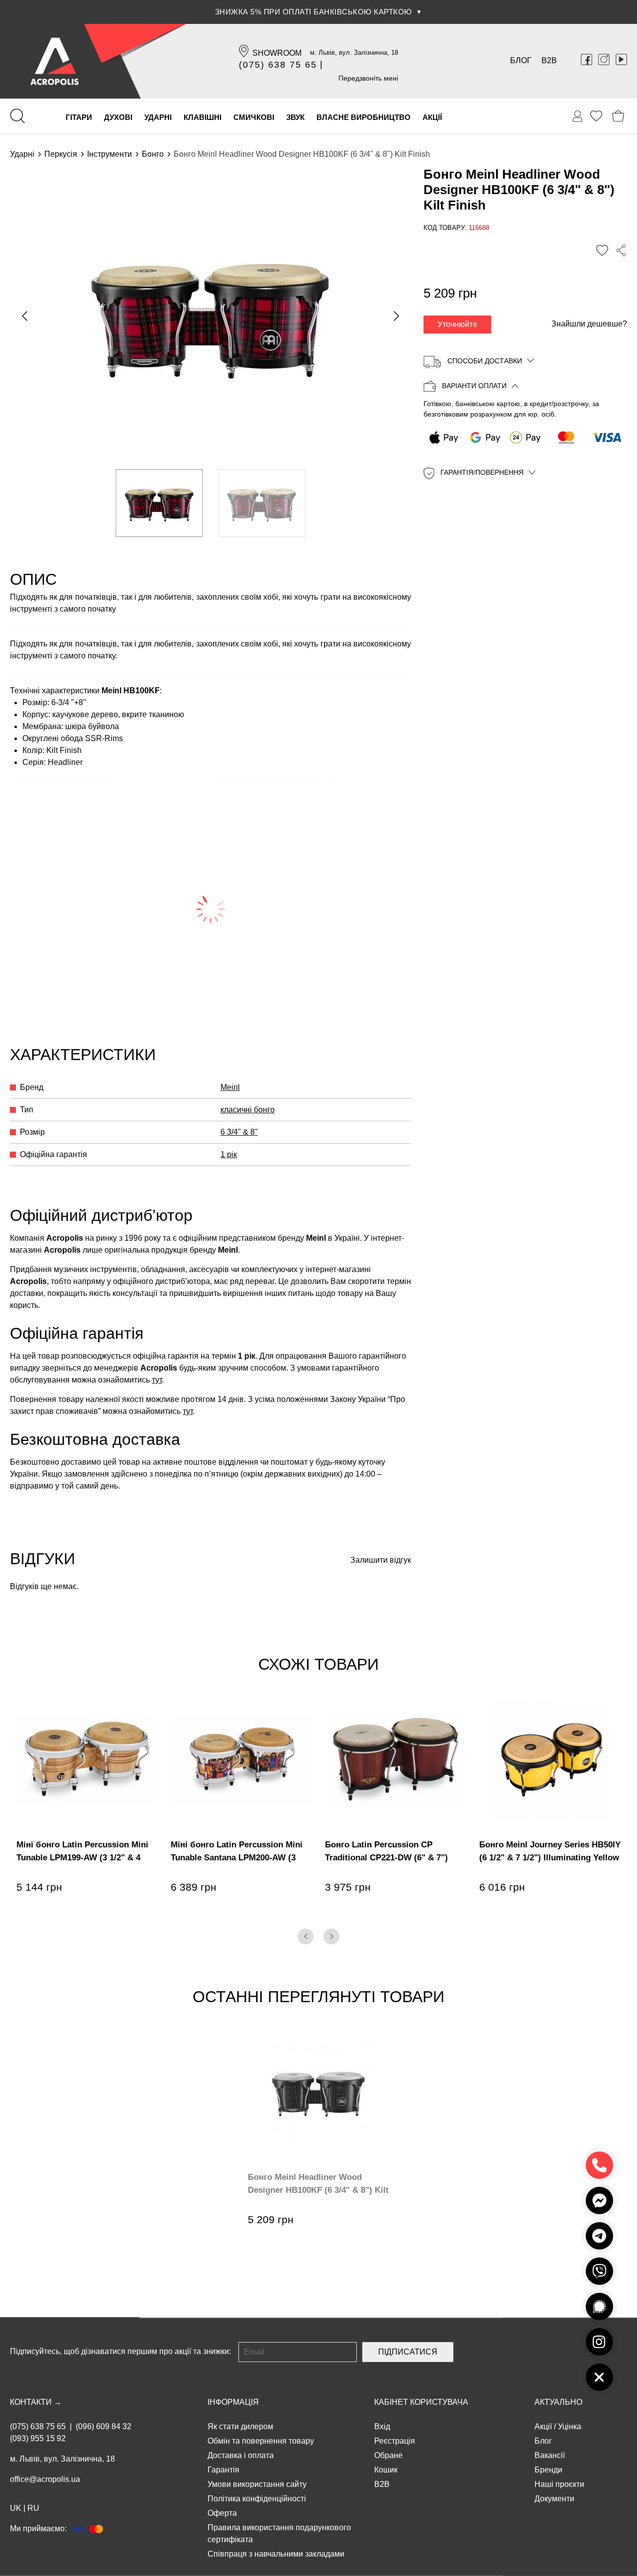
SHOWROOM (277, 53)
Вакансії (550, 2455)
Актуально (558, 2402)
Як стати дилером (240, 2426)
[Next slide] (396, 316)
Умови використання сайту (257, 2484)
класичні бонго (248, 1110)
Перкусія (61, 154)
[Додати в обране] (602, 251)
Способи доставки (485, 361)
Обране (388, 2455)
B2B (549, 60)
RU (33, 2508)
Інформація (233, 2402)
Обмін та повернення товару (261, 2441)
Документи (554, 2499)
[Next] (331, 1936)
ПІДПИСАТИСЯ (408, 2352)
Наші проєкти (559, 2484)
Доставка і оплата (241, 2455)
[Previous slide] (25, 316)
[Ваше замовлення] (578, 116)
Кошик (386, 2470)
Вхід (382, 2426)
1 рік (229, 1154)
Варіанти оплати (474, 386)
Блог (521, 60)
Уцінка (570, 2426)
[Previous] (306, 1936)
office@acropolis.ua (45, 2479)
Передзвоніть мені (368, 78)
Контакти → (36, 2402)
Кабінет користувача (421, 2402)
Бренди (548, 2470)
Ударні (22, 154)
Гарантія (223, 2470)
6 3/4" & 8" (239, 1132)
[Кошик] (618, 116)
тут (157, 1380)
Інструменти (109, 154)
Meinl (230, 1087)
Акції (543, 2426)
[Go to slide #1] (159, 503)
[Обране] (596, 116)
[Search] (17, 116)
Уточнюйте (457, 324)
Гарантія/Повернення (482, 473)
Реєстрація (395, 2441)
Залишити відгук (381, 1560)
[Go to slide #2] (262, 503)
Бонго (153, 154)
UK (16, 2508)
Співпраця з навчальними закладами (276, 2554)
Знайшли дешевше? (589, 324)
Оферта (222, 2513)
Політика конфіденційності (257, 2499)
